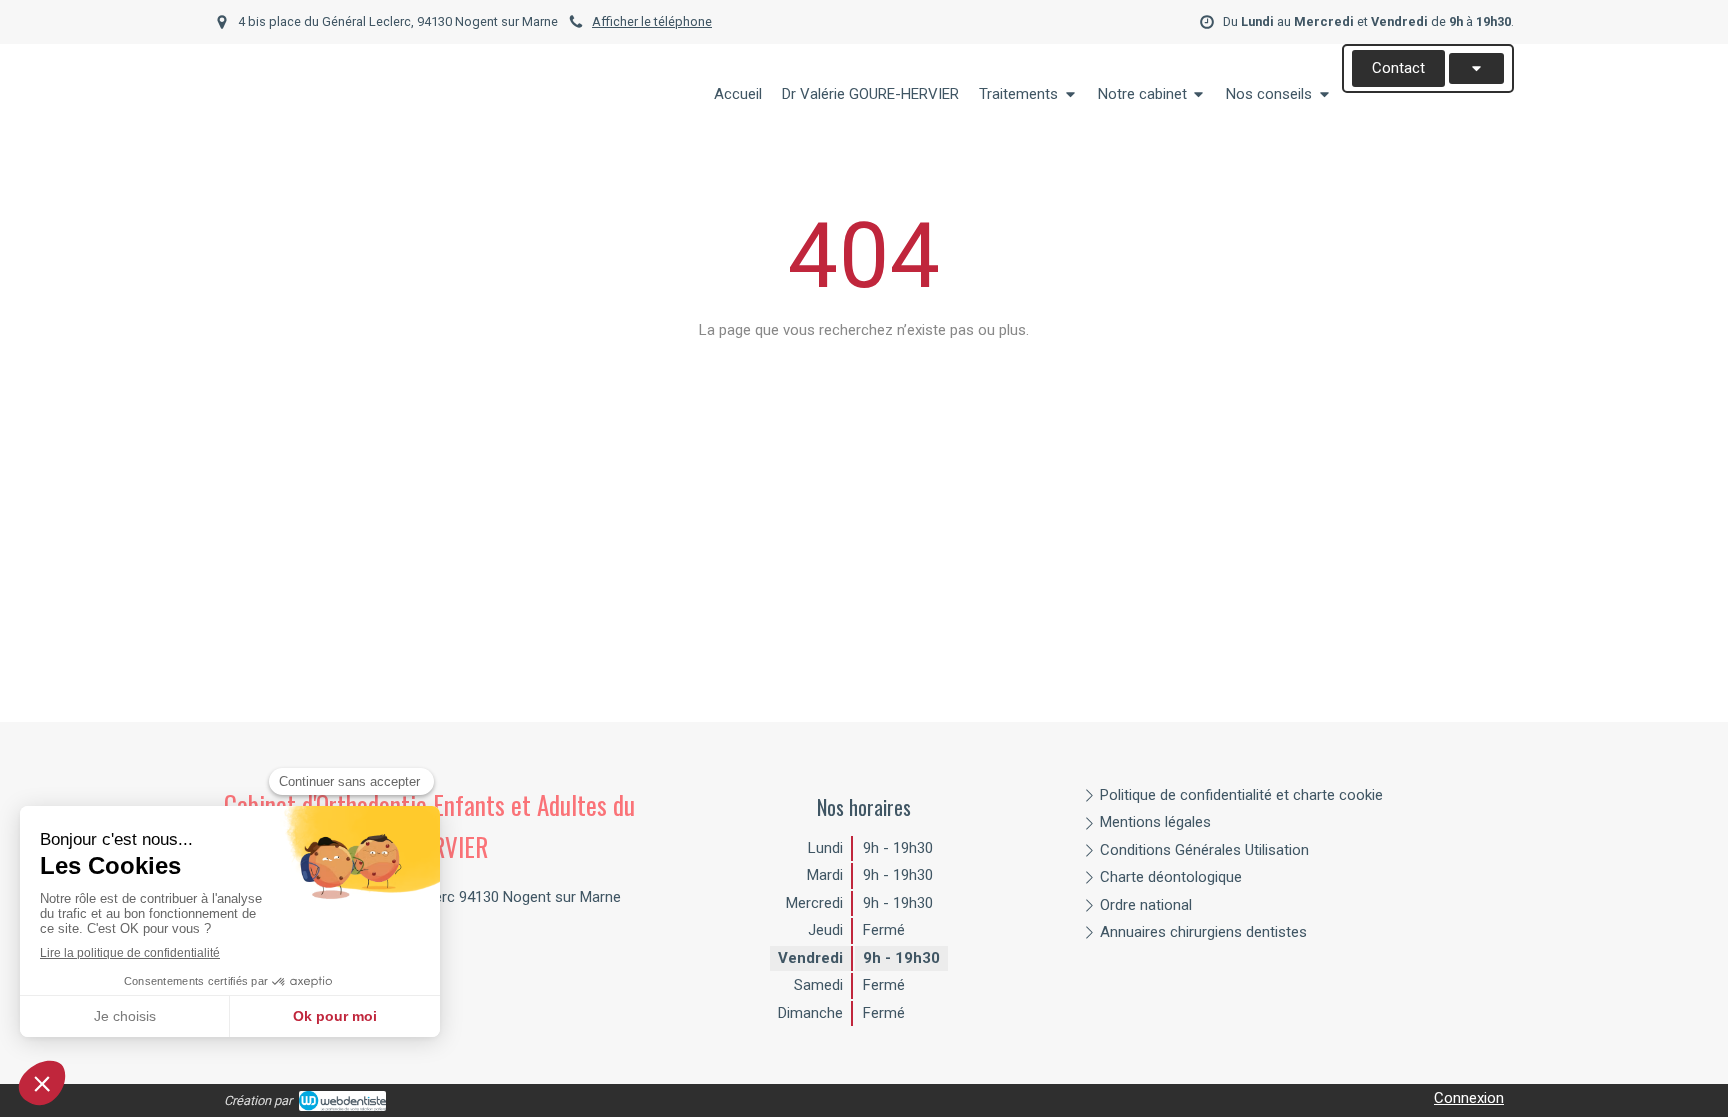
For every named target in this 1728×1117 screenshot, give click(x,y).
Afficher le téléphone (652, 21)
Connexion (1469, 1098)
